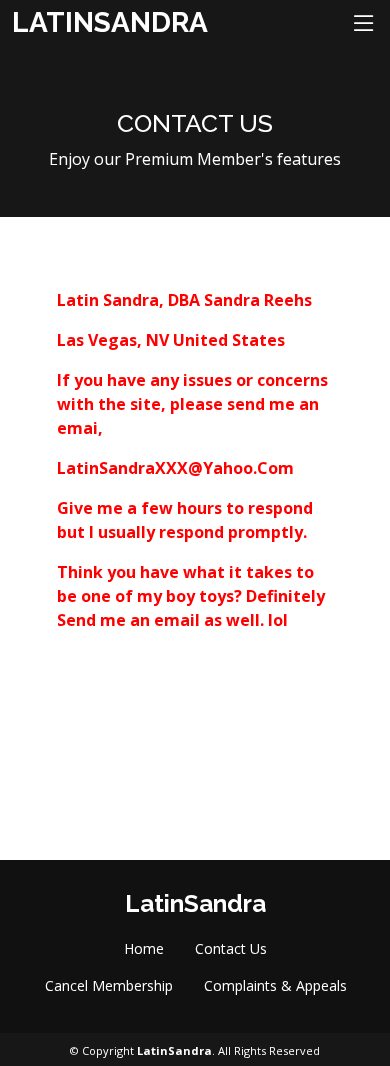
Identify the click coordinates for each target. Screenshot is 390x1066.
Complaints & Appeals (275, 985)
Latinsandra (110, 22)
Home (144, 948)
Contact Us (231, 948)
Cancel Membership (109, 985)
